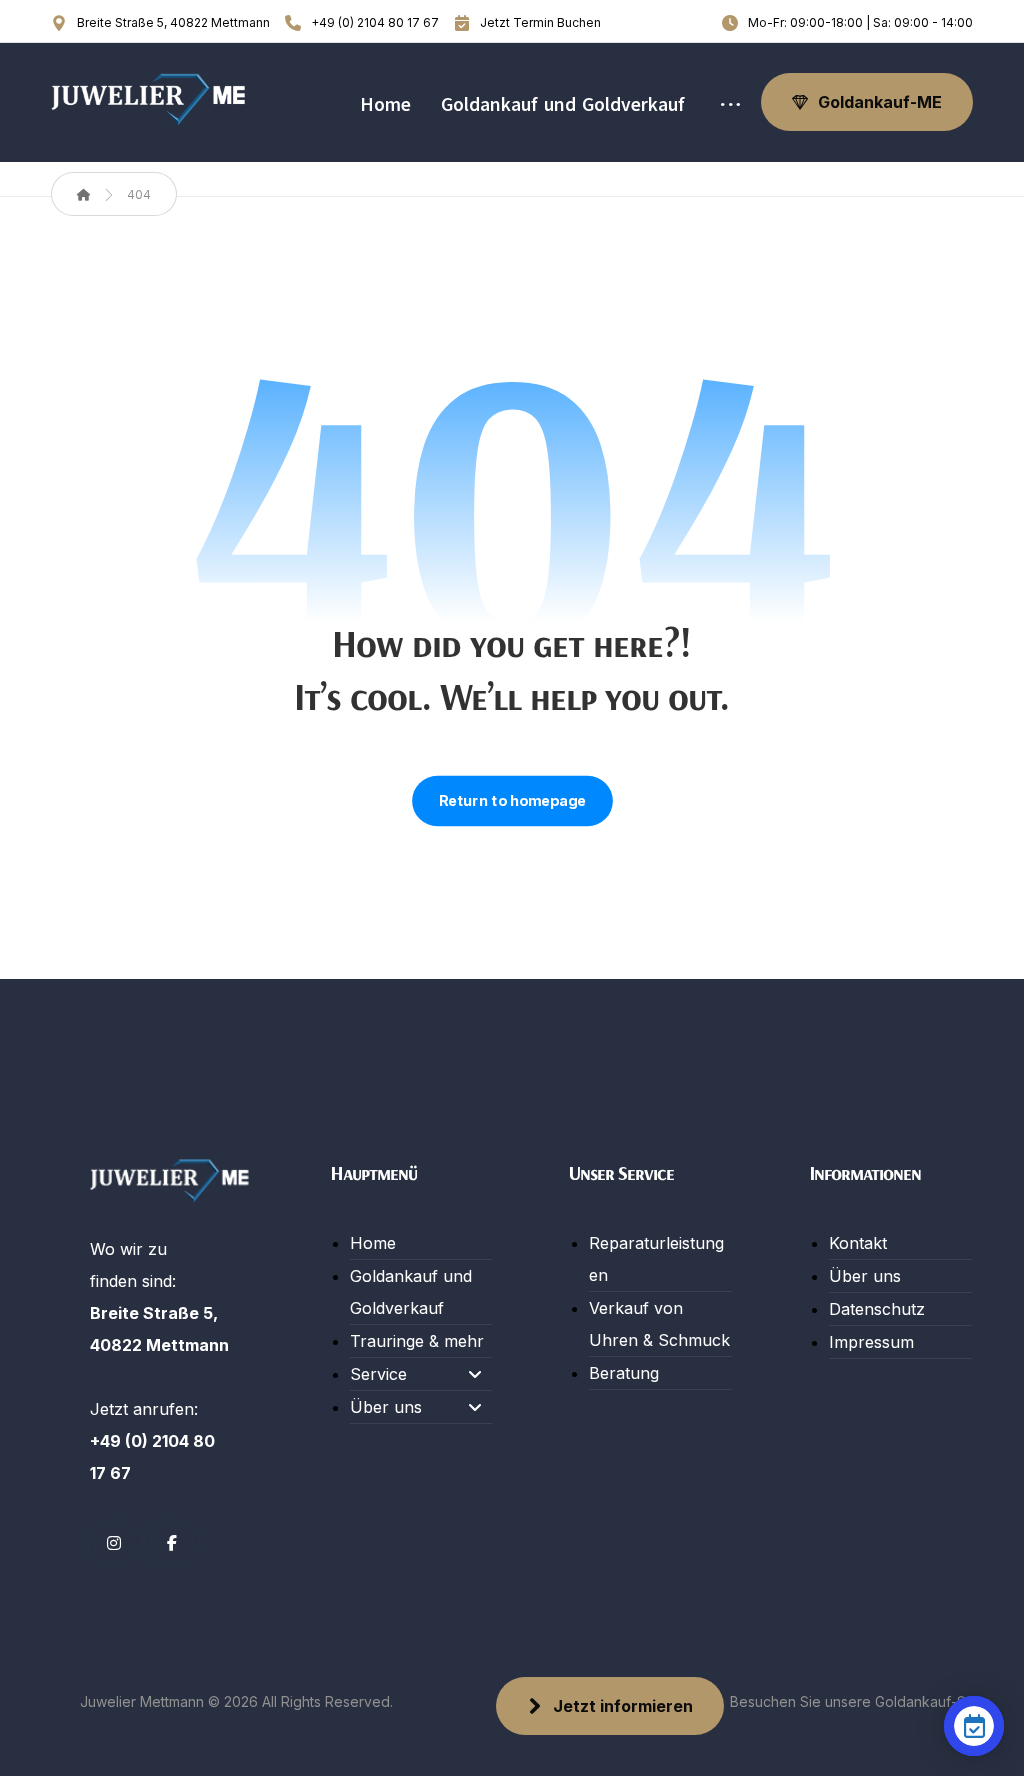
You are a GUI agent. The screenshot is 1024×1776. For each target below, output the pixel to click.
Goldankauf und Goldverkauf (411, 1292)
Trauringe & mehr (417, 1341)
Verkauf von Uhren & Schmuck (659, 1324)
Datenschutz (877, 1309)
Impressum (871, 1342)
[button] (730, 107)
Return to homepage (512, 801)
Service (378, 1374)
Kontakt (858, 1243)
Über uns (386, 1407)
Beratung (624, 1373)
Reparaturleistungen (656, 1259)
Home (373, 1243)
